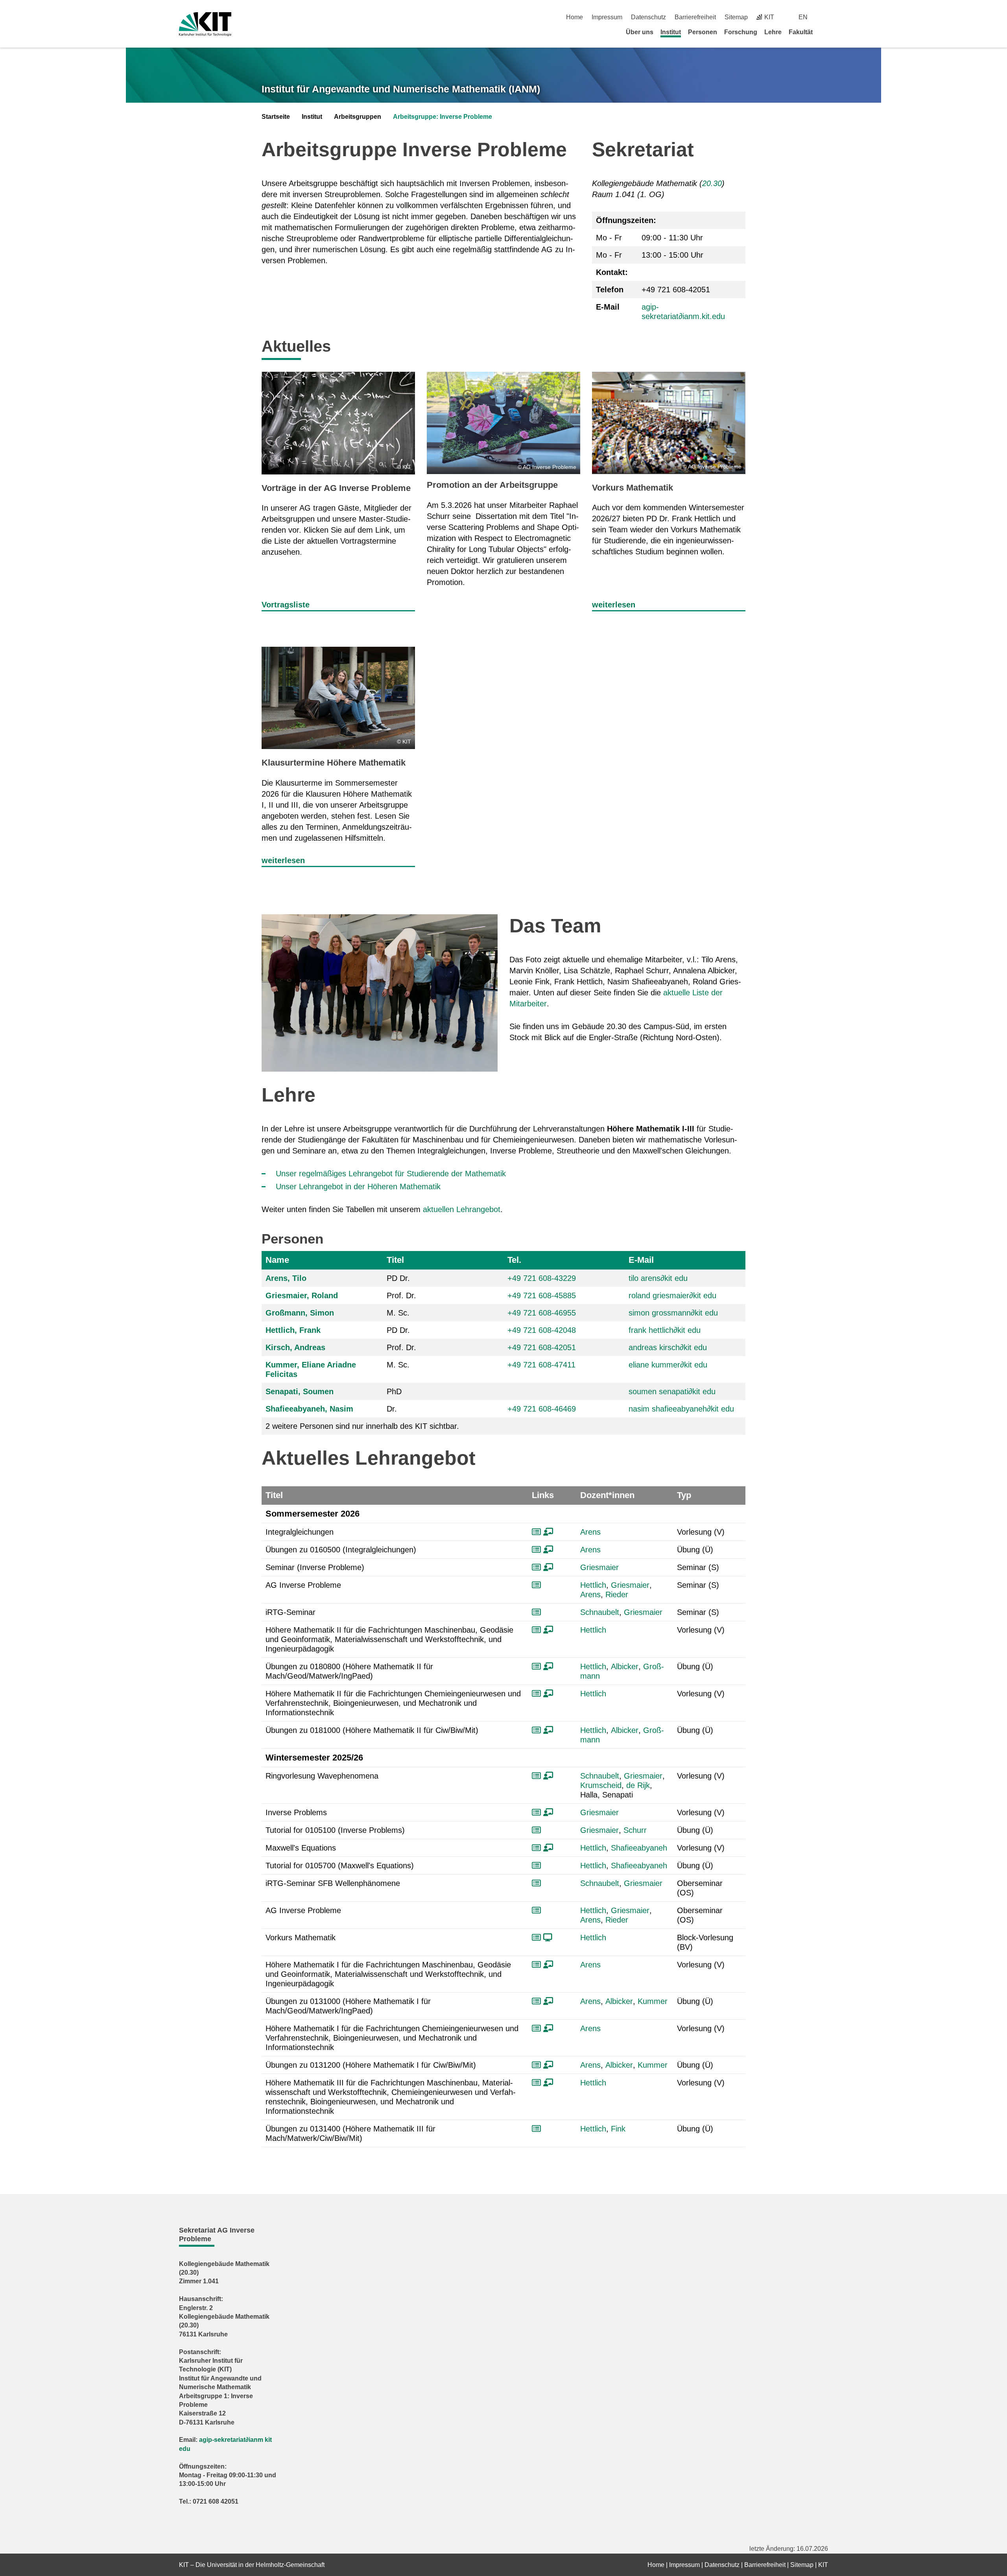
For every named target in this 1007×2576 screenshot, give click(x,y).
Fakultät (801, 32)
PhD (394, 1391)
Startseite (276, 117)
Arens (590, 1532)
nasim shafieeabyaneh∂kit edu (681, 1409)
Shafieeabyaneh (639, 1848)
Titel (395, 1260)
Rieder (617, 1594)
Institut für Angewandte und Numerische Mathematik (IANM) (401, 89)
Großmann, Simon (300, 1313)
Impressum (607, 17)
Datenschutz (648, 17)
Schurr (635, 1830)
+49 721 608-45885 (542, 1295)
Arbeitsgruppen (358, 117)
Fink (618, 2129)
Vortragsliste (286, 605)
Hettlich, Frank (293, 1330)
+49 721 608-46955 (542, 1313)
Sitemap (736, 17)
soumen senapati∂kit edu (672, 1391)
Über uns (640, 32)
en (803, 17)
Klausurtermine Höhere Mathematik (334, 763)
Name (277, 1260)
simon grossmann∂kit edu (673, 1313)
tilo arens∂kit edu (658, 1278)
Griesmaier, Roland (302, 1295)
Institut (671, 32)
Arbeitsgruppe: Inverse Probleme (443, 117)
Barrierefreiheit (695, 17)
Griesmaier (599, 1567)
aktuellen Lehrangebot (462, 1209)
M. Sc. (398, 1313)
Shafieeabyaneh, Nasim (309, 1409)
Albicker (625, 1666)
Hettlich (593, 1585)
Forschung (741, 32)
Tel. (514, 1260)
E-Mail (641, 1260)
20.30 (712, 183)
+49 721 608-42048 (542, 1330)
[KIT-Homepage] (205, 24)
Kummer (653, 2001)
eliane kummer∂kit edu (668, 1365)
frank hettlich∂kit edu (665, 1330)
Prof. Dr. (401, 1295)
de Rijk (638, 1785)
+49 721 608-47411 (541, 1365)
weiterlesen (614, 605)
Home (575, 17)
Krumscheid (601, 1785)
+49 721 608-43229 (542, 1278)
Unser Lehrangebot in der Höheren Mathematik (358, 1187)
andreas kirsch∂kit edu (668, 1347)
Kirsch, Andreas (295, 1347)
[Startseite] (825, 32)
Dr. (392, 1409)
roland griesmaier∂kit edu (672, 1295)
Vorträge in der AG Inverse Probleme (336, 488)
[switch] (825, 17)
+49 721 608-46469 (542, 1409)
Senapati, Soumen (300, 1391)
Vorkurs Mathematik (633, 488)
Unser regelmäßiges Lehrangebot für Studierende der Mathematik (391, 1174)
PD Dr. (398, 1278)
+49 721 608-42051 (542, 1347)
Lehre (773, 32)
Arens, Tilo (286, 1278)
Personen (703, 32)
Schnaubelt (600, 1612)
